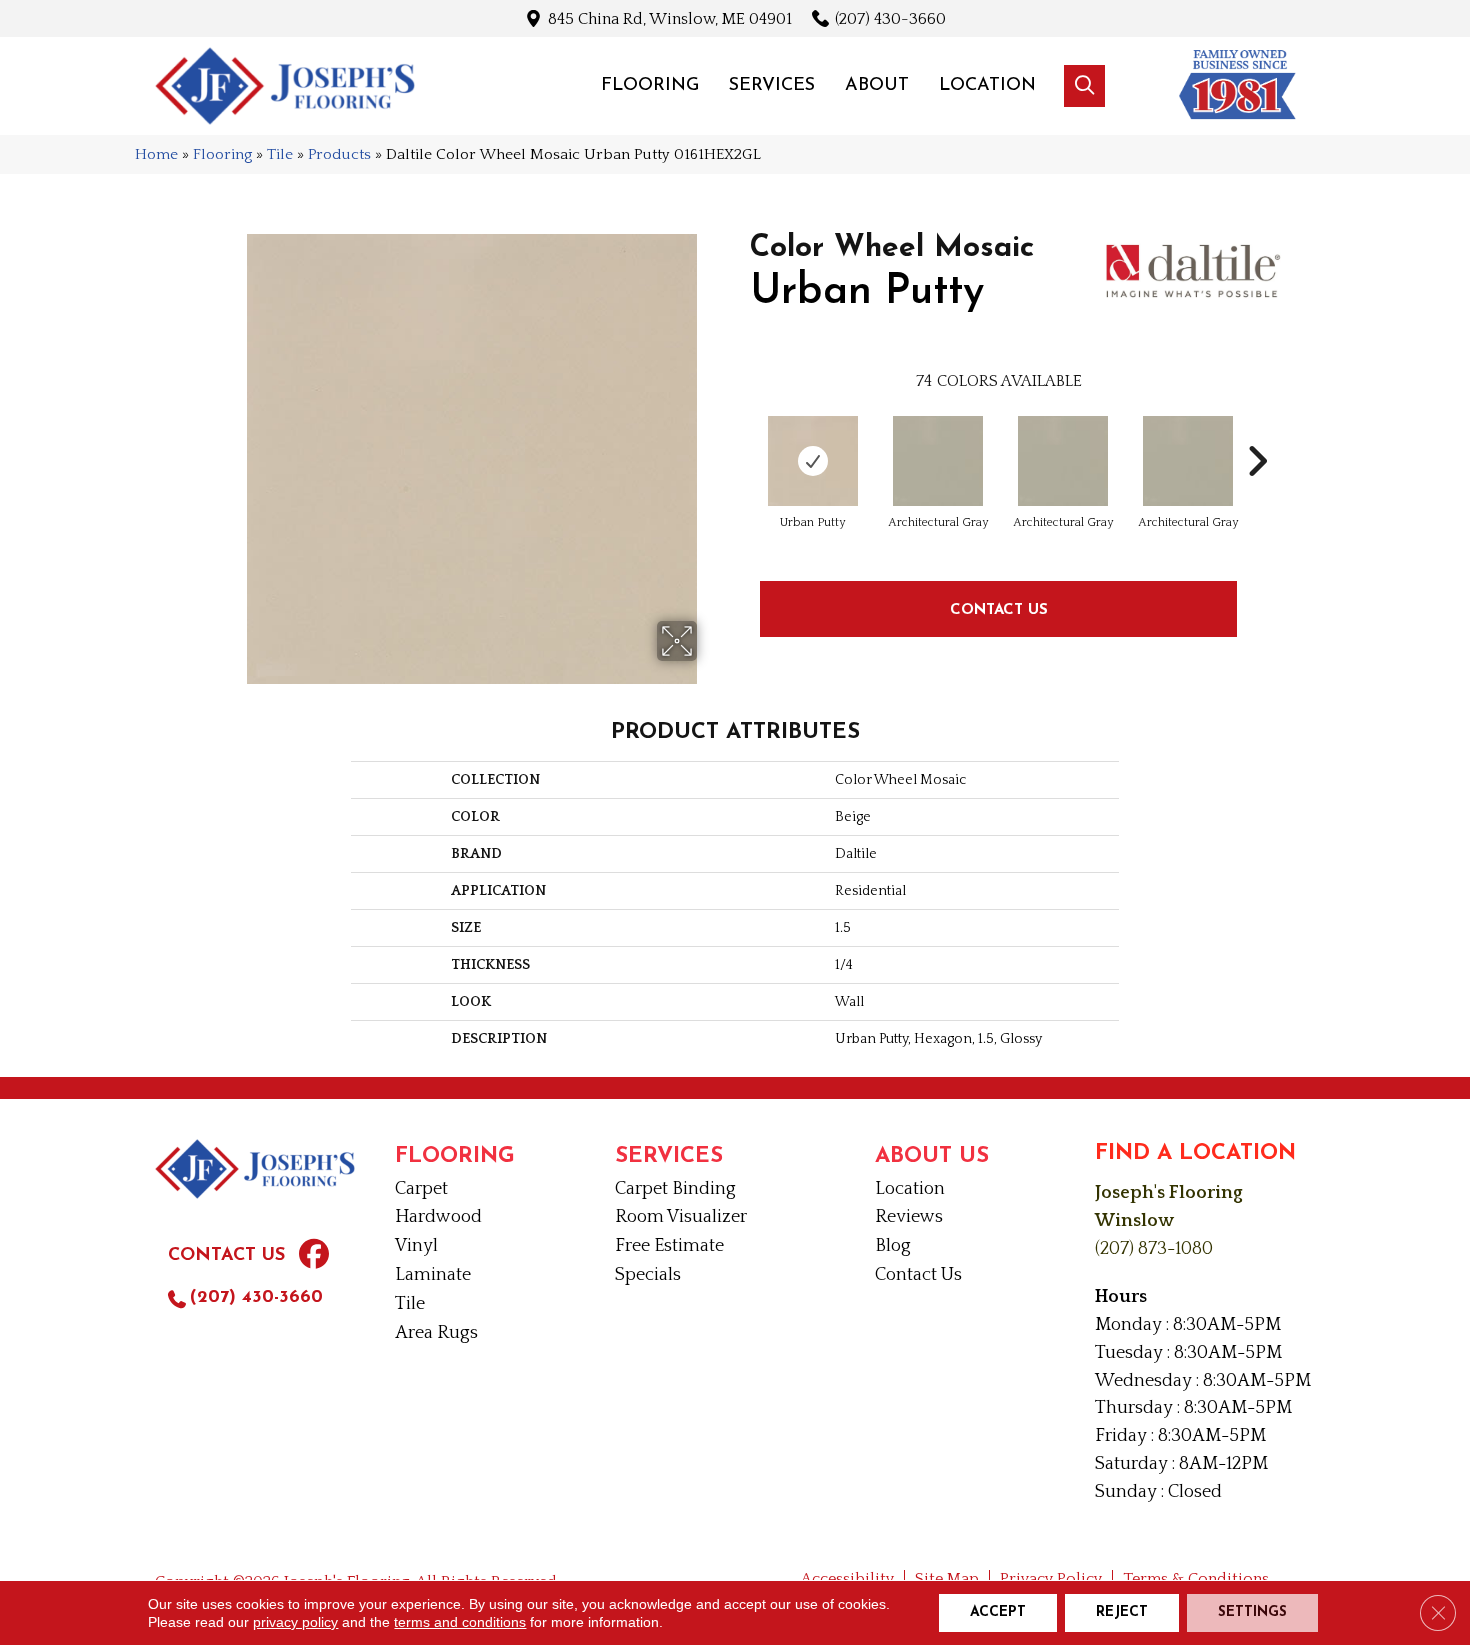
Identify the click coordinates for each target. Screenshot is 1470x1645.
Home (156, 154)
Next (1257, 431)
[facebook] (314, 1257)
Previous (740, 431)
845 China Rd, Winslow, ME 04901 (670, 18)
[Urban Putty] (813, 461)
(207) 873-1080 (1154, 1249)
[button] (1084, 86)
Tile (280, 154)
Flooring (222, 154)
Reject (1122, 1612)
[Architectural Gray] (938, 461)
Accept (998, 1612)
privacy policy (295, 1622)
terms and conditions (460, 1622)
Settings (1252, 1612)
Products (339, 154)
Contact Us (999, 608)
